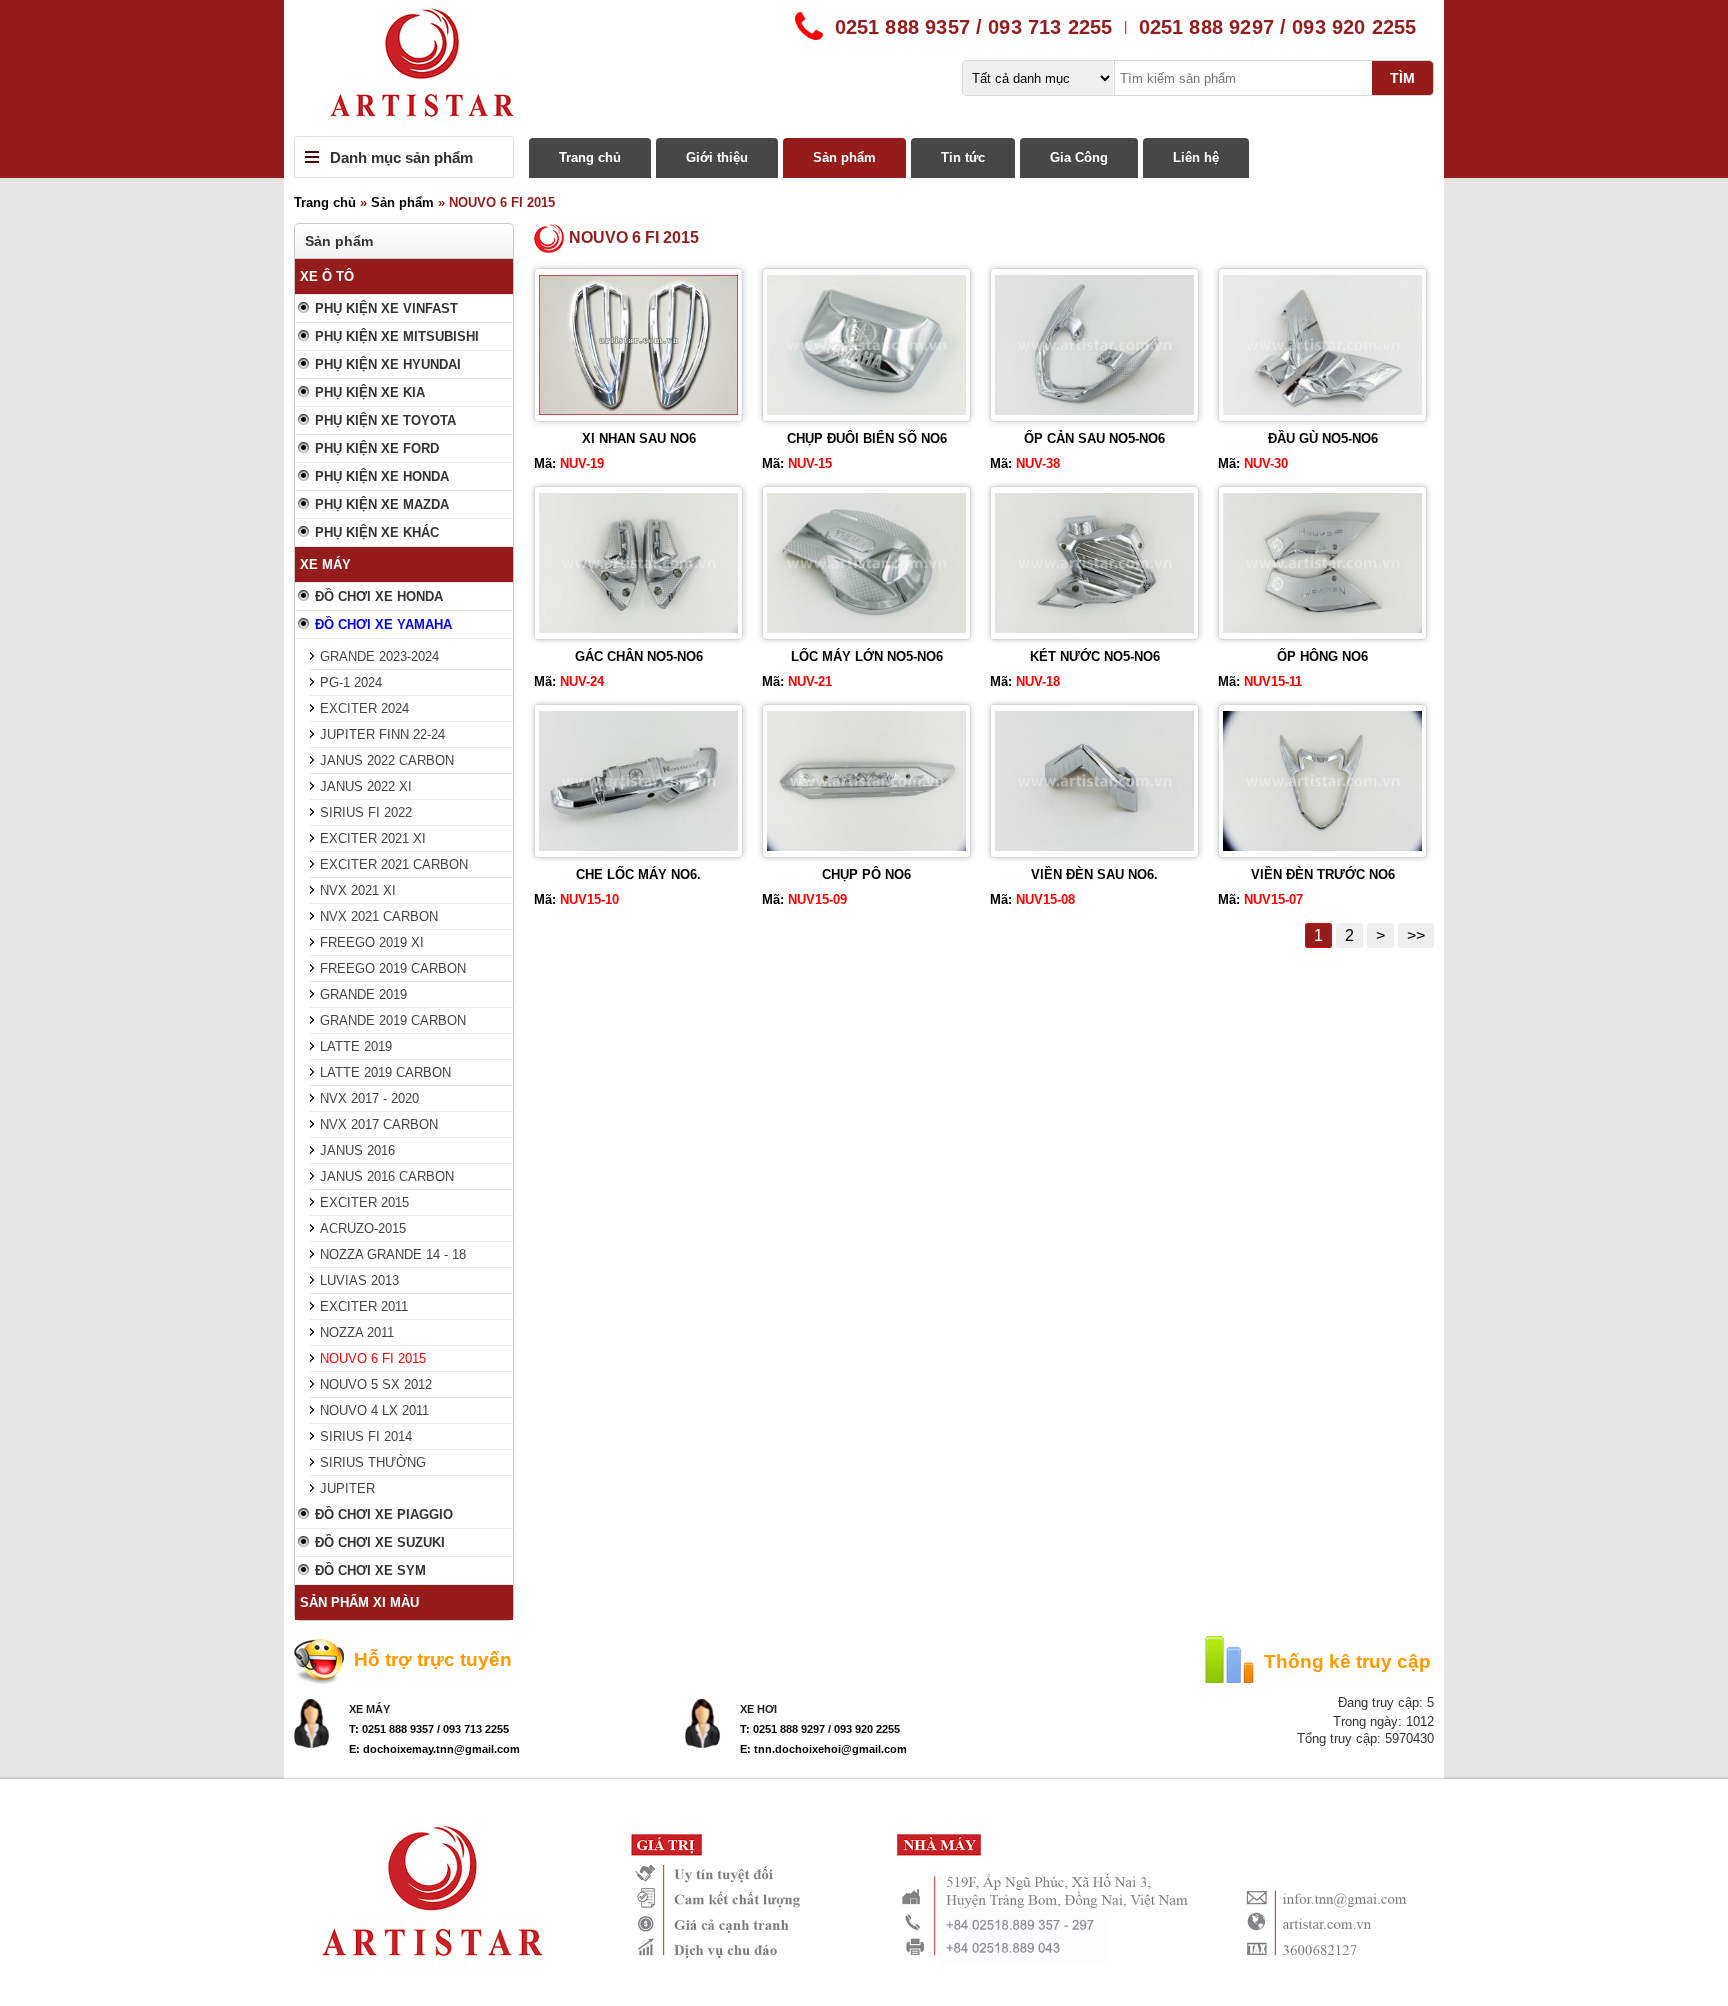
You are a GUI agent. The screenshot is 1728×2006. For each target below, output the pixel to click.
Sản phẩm (844, 157)
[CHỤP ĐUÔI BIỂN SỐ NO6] (866, 410)
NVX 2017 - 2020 (369, 1098)
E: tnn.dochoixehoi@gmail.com (823, 1749)
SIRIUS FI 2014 (366, 1436)
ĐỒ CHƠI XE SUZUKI (380, 1542)
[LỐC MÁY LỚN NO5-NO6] (866, 628)
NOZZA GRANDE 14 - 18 (393, 1254)
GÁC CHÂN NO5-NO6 (639, 656)
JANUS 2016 (357, 1150)
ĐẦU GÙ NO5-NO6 (1323, 438)
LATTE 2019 (356, 1046)
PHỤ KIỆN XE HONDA (382, 476)
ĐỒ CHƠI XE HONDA (379, 596)
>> (1416, 935)
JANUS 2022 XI (366, 786)
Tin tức (963, 157)
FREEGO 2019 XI (372, 942)
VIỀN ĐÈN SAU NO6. (1094, 874)
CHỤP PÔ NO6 (866, 874)
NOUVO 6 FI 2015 (373, 1358)
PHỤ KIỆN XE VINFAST (386, 308)
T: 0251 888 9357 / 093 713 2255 (429, 1729)
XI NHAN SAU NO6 (639, 438)
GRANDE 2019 (363, 994)
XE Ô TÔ (327, 276)
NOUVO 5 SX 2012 (376, 1384)
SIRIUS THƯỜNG (373, 1462)
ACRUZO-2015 (363, 1228)
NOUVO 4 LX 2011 (374, 1410)
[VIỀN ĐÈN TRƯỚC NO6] (1322, 846)
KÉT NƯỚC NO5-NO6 (1095, 656)
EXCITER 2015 (364, 1202)
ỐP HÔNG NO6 (1322, 656)
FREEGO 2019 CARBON (393, 968)
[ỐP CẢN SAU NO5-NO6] (1094, 410)
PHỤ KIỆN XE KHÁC (377, 532)
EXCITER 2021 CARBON (394, 864)
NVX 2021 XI (358, 890)
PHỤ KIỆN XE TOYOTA (385, 420)
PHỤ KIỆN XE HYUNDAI (388, 364)
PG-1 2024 (351, 682)
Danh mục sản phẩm (401, 157)
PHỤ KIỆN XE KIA (370, 392)
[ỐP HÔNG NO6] (1322, 628)
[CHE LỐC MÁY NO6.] (638, 846)
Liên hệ (1196, 157)
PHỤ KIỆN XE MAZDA (382, 504)
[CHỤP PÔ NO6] (866, 846)
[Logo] (864, 68)
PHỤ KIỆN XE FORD (377, 448)
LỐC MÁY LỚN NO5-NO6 (867, 656)
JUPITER (347, 1488)
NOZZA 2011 (357, 1332)
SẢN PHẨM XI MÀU (359, 1602)
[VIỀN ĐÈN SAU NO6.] (1094, 846)
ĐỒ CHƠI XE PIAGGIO (384, 1514)
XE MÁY (325, 564)
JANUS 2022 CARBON (387, 760)
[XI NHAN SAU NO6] (638, 410)
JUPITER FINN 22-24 (382, 734)
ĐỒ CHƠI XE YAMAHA (383, 624)
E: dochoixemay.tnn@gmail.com (434, 1749)
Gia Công (1079, 157)
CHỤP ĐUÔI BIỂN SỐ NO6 (867, 438)
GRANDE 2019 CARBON (393, 1020)
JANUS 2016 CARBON (387, 1176)
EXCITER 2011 (364, 1306)
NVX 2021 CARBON (379, 916)
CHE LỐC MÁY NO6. (638, 874)
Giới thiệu (717, 157)
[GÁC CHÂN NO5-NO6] (638, 628)
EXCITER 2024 (364, 708)
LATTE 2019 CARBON (385, 1072)
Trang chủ (590, 157)
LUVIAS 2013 (359, 1280)
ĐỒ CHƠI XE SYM (370, 1570)
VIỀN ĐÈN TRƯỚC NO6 (1323, 874)
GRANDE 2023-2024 (379, 656)
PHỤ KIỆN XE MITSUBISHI (397, 336)
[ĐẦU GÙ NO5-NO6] (1322, 410)
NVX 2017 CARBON (379, 1124)
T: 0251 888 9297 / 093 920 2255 (820, 1729)
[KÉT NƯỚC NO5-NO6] (1094, 628)
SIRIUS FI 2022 (366, 812)
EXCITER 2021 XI (373, 838)
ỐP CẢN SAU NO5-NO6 (1094, 438)
